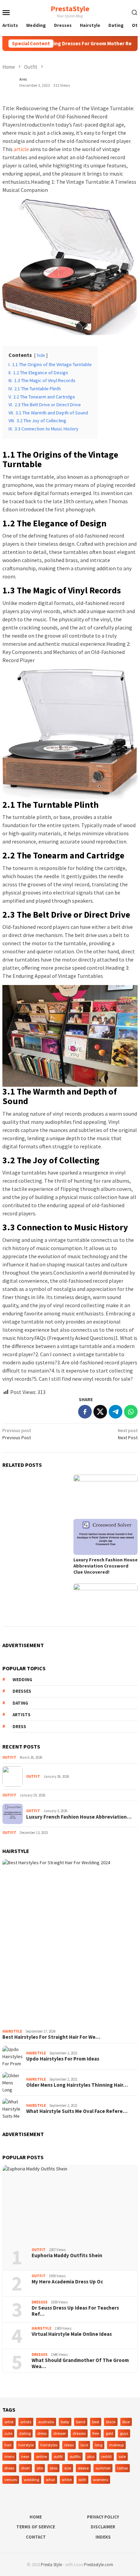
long (99, 2445)
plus (91, 2456)
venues (11, 2480)
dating (20, 1703)
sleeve (83, 2468)
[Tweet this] (100, 1412)
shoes (9, 2468)
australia (46, 2422)
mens (9, 2456)
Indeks (103, 2537)
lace (84, 2445)
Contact (36, 2537)
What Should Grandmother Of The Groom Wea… (80, 2363)
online (41, 2456)
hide (41, 355)
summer (103, 2468)
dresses (22, 1691)
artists (22, 1715)
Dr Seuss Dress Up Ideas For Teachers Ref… (75, 2311)
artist (9, 2422)
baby (65, 2422)
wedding (22, 1680)
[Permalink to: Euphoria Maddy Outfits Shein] (70, 2204)
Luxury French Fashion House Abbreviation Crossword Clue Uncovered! (106, 1566)
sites (54, 2468)
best (96, 2422)
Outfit (9, 1757)
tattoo (122, 2468)
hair (8, 2445)
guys (124, 2433)
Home (36, 2517)
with (82, 2480)
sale (122, 2456)
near (25, 2456)
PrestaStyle (70, 9)
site (40, 2468)
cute (8, 2433)
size (68, 2468)
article (21, 149)
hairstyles (49, 2445)
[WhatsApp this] (131, 1412)
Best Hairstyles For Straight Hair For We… (51, 2037)
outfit (58, 2456)
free (96, 2433)
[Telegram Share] (116, 1412)
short (25, 2468)
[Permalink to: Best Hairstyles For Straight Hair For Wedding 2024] (70, 1942)
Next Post (128, 1434)
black (111, 2422)
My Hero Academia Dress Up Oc (67, 2282)
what (50, 2480)
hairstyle (26, 2445)
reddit (107, 2456)
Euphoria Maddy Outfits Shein (67, 2255)
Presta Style (51, 2565)
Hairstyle (12, 2031)
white (67, 2480)
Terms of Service (36, 2527)
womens (101, 2480)
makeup (116, 2445)
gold (109, 2433)
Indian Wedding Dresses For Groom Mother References (74, 44)
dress (19, 1727)
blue (126, 2422)
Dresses (40, 2302)
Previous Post (17, 1434)
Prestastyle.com (99, 2565)
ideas (69, 2445)
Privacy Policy (103, 2517)
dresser (60, 2433)
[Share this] (85, 1412)
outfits (75, 2456)
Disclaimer (103, 2527)
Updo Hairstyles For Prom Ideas (63, 2059)
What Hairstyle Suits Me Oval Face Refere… (77, 2111)
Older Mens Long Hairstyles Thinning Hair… (77, 2085)
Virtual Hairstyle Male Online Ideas (72, 2334)
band (81, 2422)
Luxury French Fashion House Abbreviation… (79, 1817)
